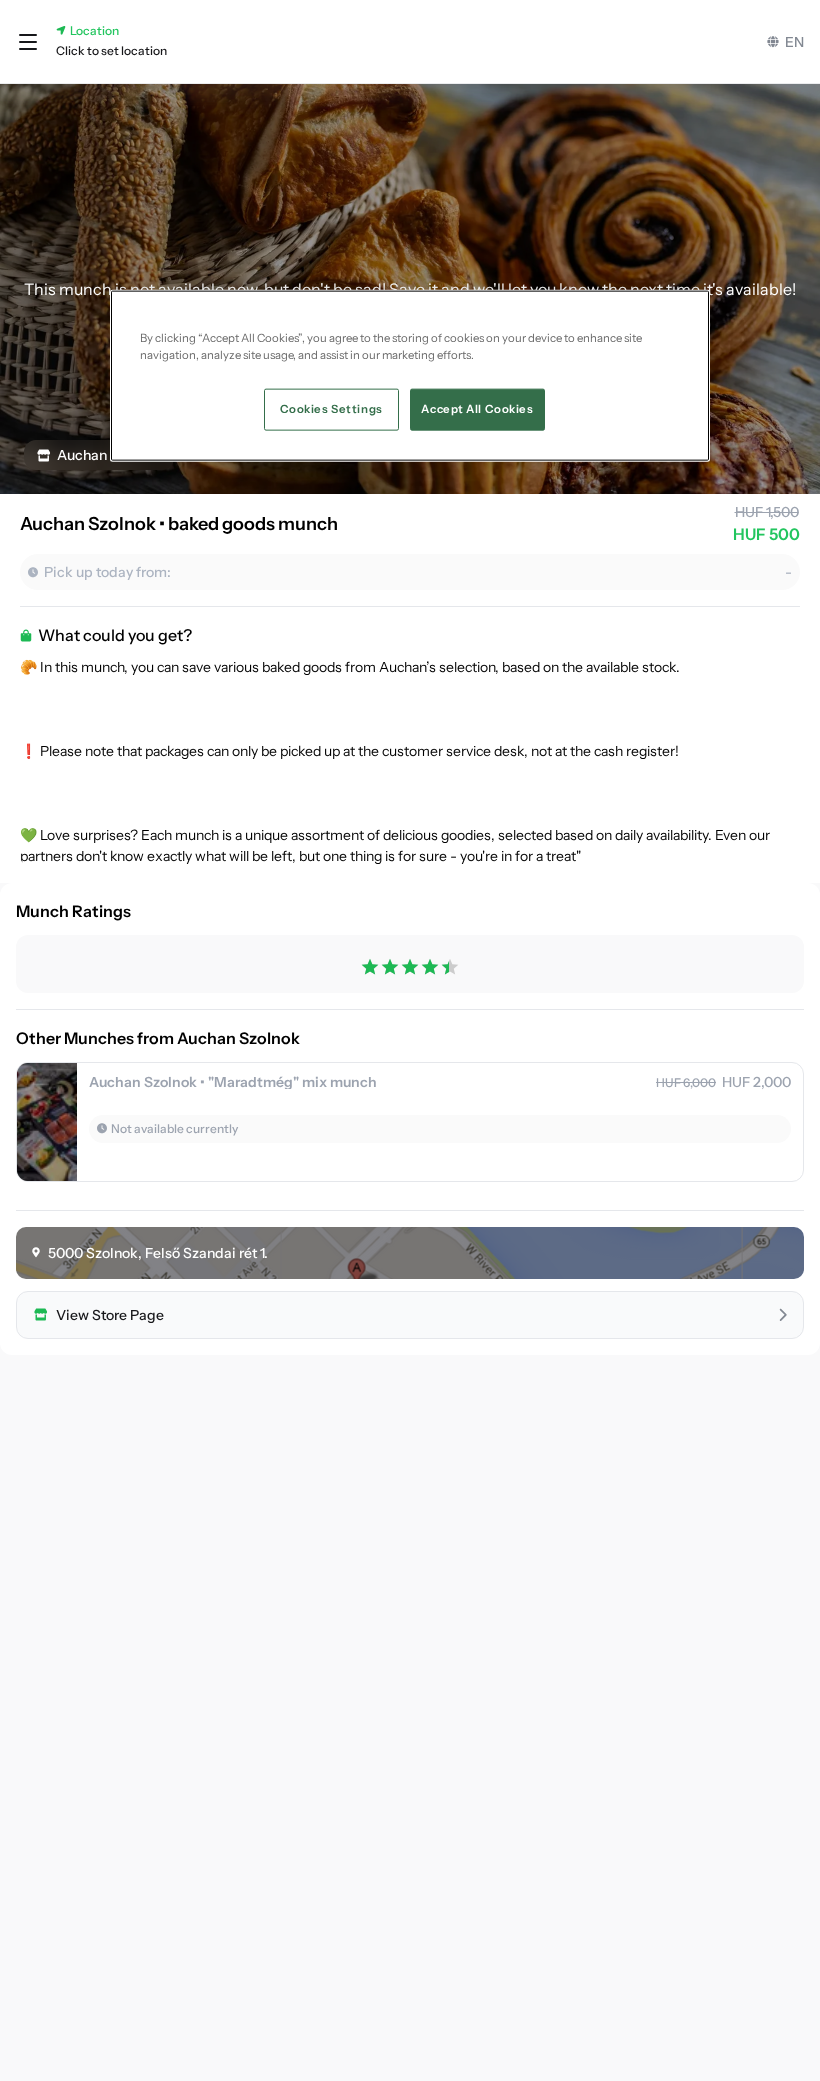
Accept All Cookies (477, 409)
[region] (410, 376)
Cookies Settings (331, 409)
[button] (28, 42)
